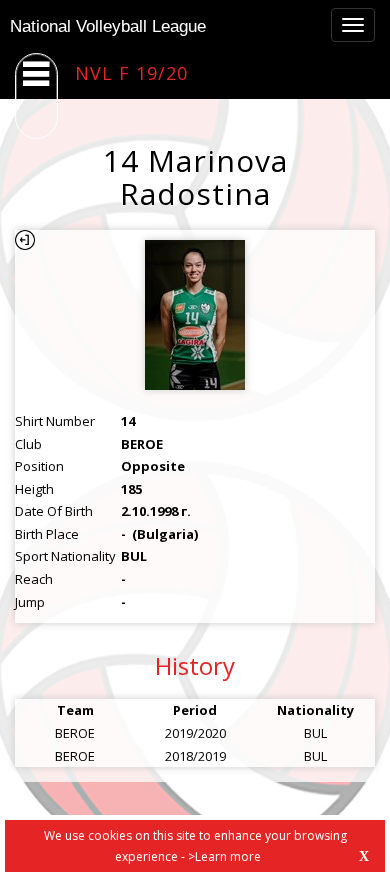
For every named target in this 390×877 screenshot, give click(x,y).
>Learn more (224, 856)
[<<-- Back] (25, 240)
